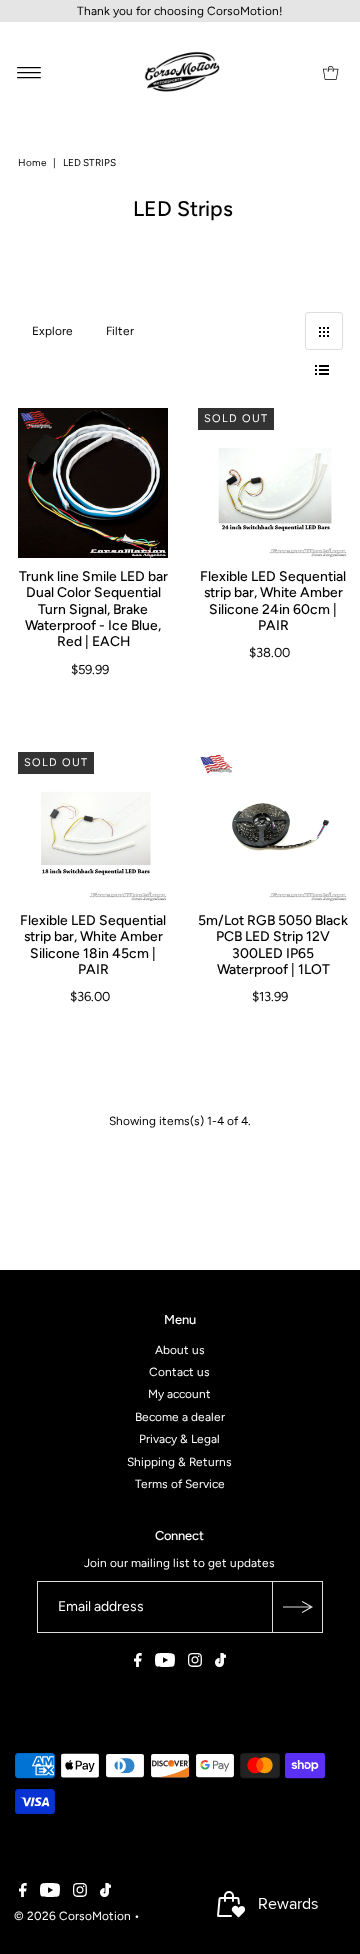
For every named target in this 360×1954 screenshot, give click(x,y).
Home (32, 162)
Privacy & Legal (179, 1439)
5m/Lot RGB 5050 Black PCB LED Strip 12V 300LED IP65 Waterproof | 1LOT (273, 944)
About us (180, 1349)
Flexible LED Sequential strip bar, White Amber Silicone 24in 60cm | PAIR (273, 600)
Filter (120, 331)
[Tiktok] (220, 1663)
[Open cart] (330, 72)
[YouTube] (165, 1663)
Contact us (179, 1372)
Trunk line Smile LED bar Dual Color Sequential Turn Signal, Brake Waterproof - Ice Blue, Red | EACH (92, 608)
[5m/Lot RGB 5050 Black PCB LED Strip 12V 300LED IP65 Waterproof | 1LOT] (273, 827)
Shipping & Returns (179, 1461)
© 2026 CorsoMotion (72, 1915)
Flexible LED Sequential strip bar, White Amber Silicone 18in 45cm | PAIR (93, 944)
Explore (52, 331)
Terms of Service (180, 1484)
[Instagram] (195, 1663)
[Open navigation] (29, 72)
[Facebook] (138, 1663)
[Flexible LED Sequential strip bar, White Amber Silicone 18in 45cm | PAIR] (93, 827)
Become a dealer (180, 1417)
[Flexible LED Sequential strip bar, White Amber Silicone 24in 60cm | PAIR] (273, 483)
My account (179, 1394)
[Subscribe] (297, 1607)
